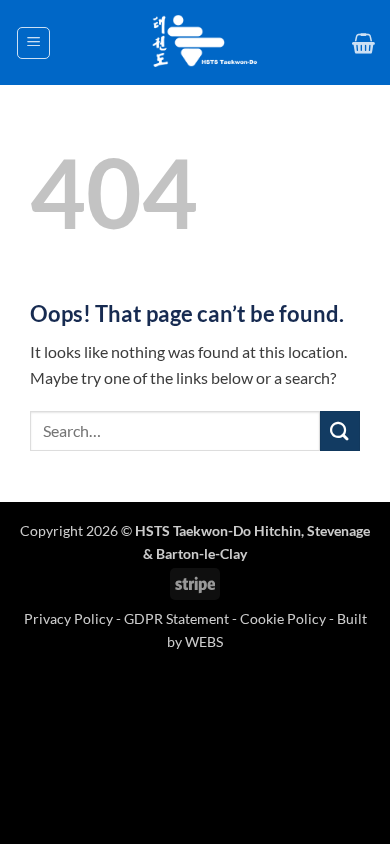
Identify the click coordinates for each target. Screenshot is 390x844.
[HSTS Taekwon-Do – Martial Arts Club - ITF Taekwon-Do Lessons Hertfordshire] (201, 42)
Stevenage (338, 530)
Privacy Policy (70, 618)
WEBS (204, 641)
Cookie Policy (283, 618)
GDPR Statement (176, 618)
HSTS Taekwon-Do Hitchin (218, 530)
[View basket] (363, 43)
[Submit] (340, 430)
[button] (33, 43)
